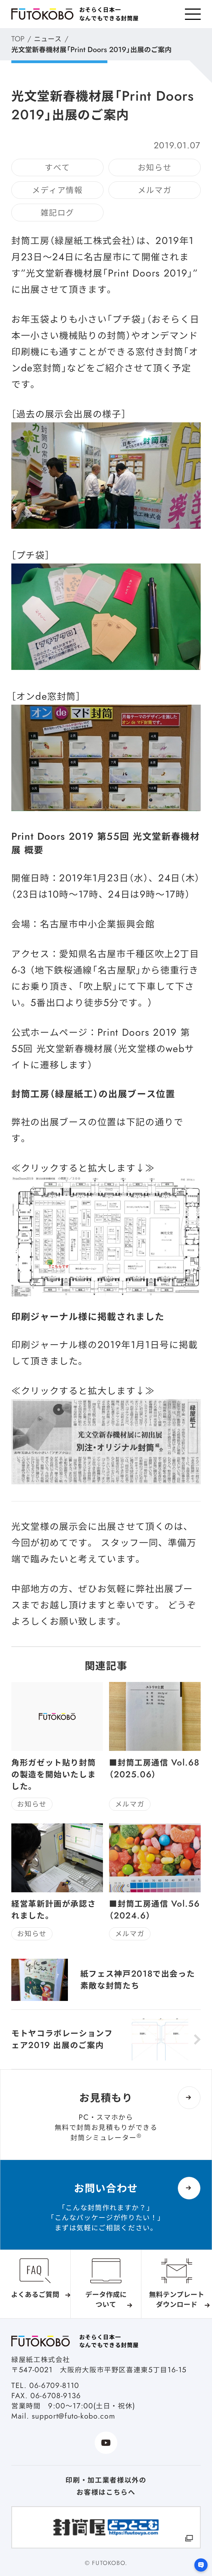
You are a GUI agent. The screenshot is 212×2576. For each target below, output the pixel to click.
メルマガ (155, 190)
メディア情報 (57, 190)
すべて (57, 167)
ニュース (48, 39)
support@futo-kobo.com (73, 2416)
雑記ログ (58, 213)
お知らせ (155, 167)
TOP (18, 39)
